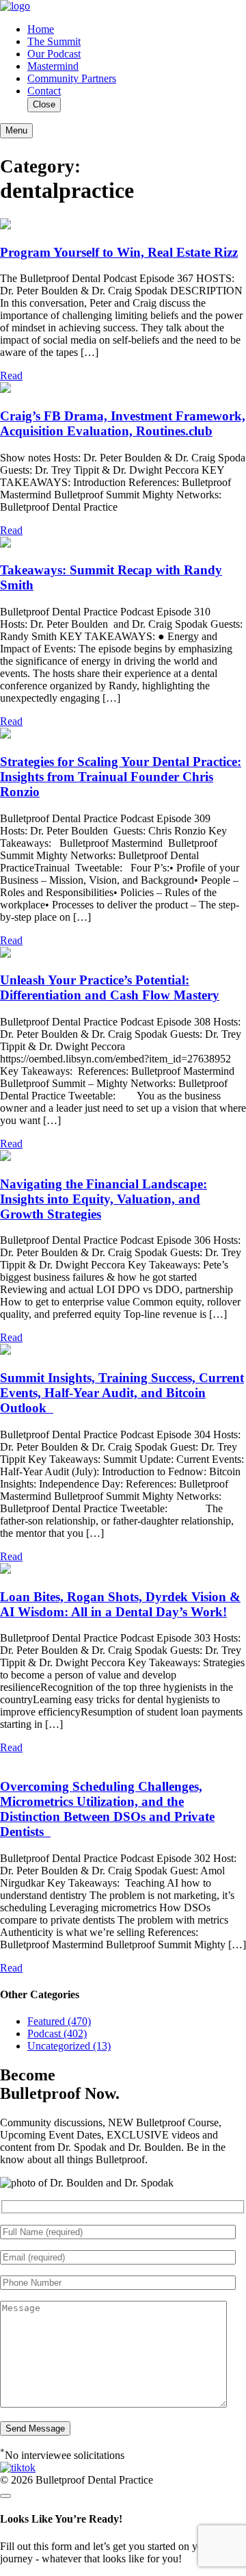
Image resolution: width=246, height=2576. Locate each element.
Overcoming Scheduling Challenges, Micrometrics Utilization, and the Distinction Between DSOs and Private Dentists (107, 1809)
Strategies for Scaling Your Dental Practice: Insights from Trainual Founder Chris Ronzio (121, 777)
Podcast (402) (57, 2033)
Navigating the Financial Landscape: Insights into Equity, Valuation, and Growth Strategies (104, 1199)
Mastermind (53, 66)
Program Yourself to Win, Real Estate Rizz (119, 252)
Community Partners (72, 78)
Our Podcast (54, 54)
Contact (44, 91)
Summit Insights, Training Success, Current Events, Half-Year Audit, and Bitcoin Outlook (122, 1393)
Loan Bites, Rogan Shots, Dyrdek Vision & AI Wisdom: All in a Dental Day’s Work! (120, 1604)
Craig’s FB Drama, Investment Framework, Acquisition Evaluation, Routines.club (123, 423)
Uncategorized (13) (69, 2046)
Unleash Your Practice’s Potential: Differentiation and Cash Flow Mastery (110, 987)
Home (41, 29)
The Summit (54, 41)
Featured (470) (59, 2021)
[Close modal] (5, 2496)
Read (11, 375)
